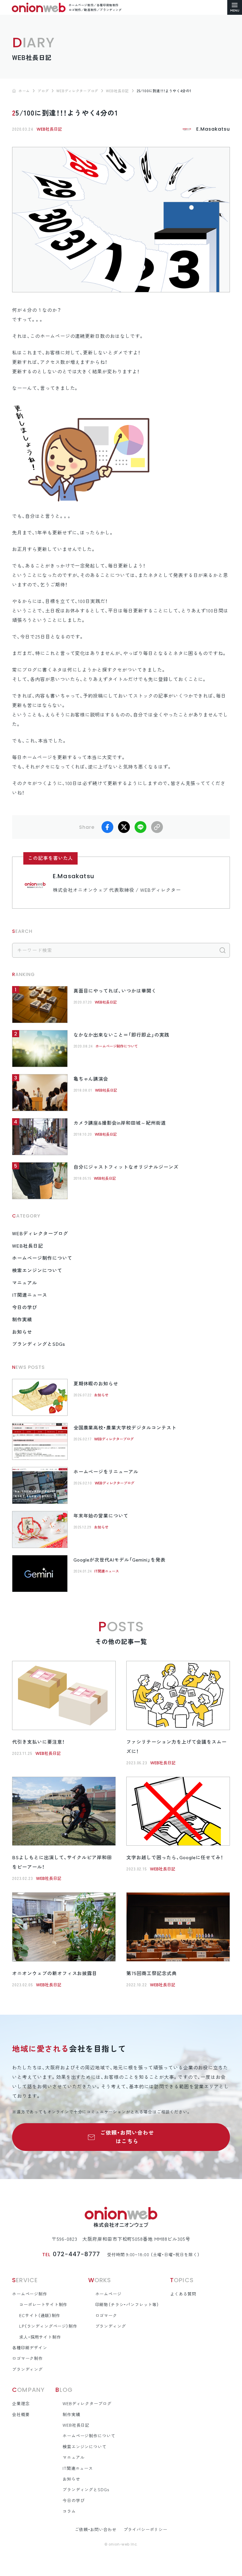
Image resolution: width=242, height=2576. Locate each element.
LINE (140, 827)
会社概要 (21, 2415)
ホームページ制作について (117, 1046)
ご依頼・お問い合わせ (95, 2530)
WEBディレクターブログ (40, 1233)
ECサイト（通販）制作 (40, 2316)
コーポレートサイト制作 (43, 2305)
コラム (69, 2511)
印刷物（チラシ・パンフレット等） (127, 2305)
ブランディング (27, 2369)
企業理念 (21, 2404)
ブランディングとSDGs (39, 1344)
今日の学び (25, 1307)
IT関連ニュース (30, 1295)
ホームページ (108, 2294)
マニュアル (25, 1283)
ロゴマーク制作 (27, 2358)
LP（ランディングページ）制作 (48, 2326)
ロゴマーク (106, 2316)
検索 (223, 950)
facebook (107, 827)
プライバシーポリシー (145, 2530)
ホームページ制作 (30, 2294)
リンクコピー (157, 827)
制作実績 (22, 1319)
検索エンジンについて (37, 1270)
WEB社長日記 (49, 129)
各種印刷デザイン (30, 2348)
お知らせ (22, 1332)
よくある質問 (183, 2294)
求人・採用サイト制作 (40, 2337)
